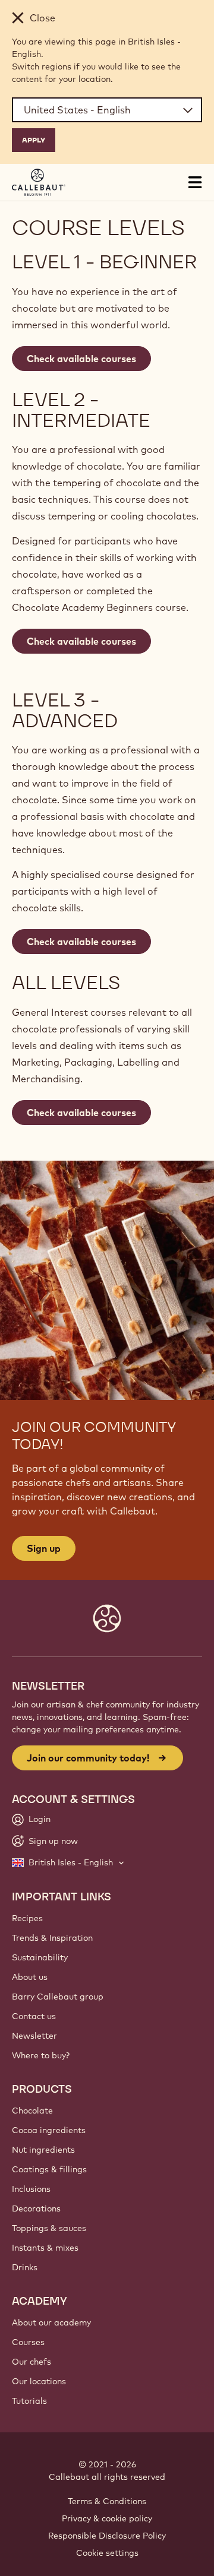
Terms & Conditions (107, 2501)
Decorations (36, 2209)
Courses (28, 2342)
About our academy (51, 2322)
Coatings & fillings (49, 2169)
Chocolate (32, 2111)
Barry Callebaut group (58, 1997)
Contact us (34, 2016)
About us (30, 1977)
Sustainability (40, 1957)
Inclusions (31, 2189)
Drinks (25, 2267)
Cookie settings (107, 2553)
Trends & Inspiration (52, 1938)
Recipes (27, 1918)
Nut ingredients (43, 2150)
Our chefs (32, 2362)
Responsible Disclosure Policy (107, 2536)
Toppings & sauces (49, 2228)
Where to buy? (41, 2055)
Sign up (44, 1548)
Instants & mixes (45, 2248)
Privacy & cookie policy (107, 2518)
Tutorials (29, 2401)
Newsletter (34, 2036)
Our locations (39, 2381)
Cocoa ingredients (49, 2130)
